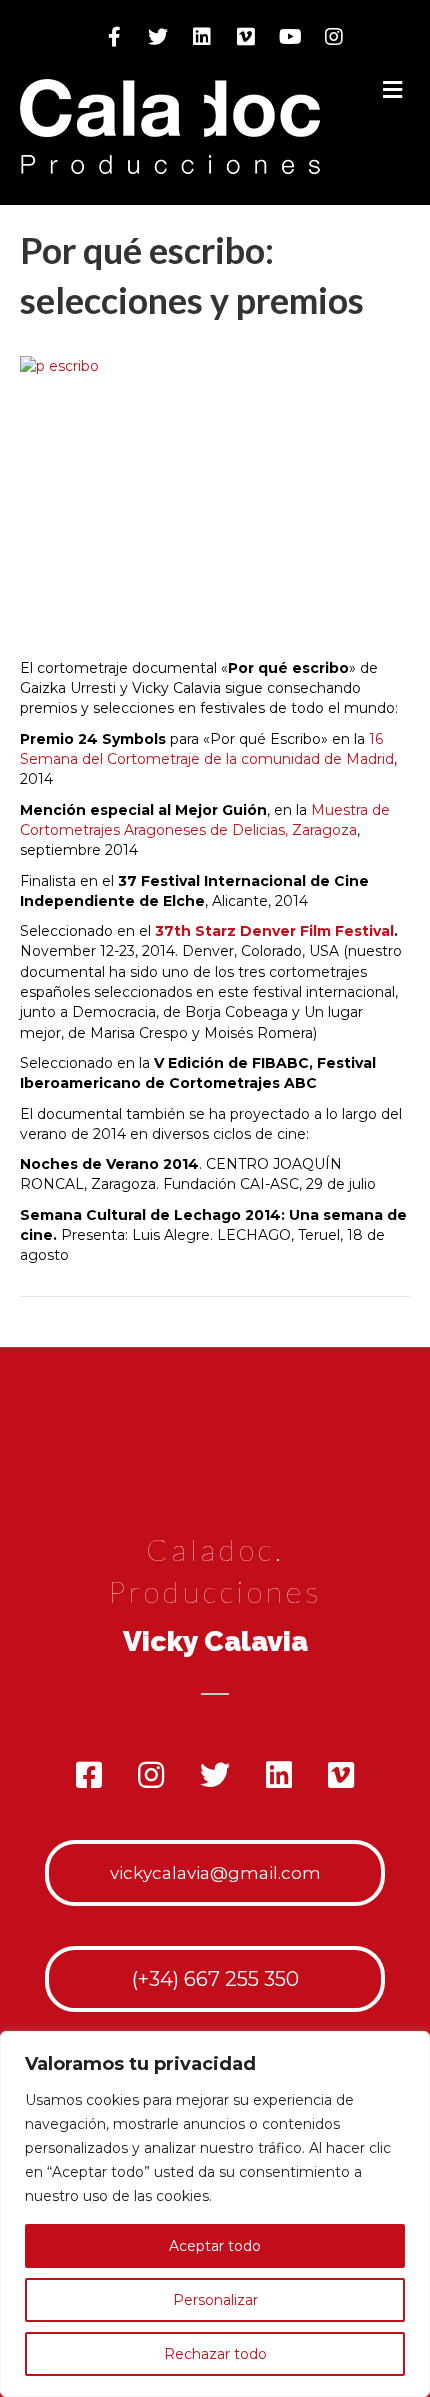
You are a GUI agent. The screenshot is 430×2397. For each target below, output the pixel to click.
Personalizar (215, 2300)
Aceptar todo (215, 2246)
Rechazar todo (215, 2354)
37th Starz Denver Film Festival (274, 931)
